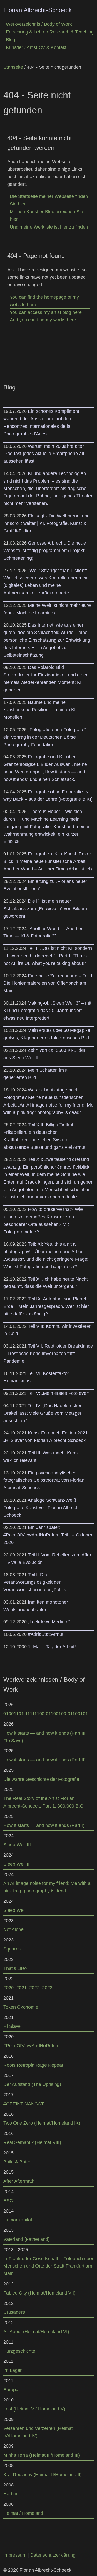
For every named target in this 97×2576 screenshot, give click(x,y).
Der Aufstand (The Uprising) (32, 2084)
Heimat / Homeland (23, 2513)
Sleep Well (14, 1910)
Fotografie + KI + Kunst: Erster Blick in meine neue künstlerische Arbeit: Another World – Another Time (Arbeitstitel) (48, 861)
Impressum (15, 2555)
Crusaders (14, 2312)
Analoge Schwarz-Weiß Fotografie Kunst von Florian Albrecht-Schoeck (42, 1508)
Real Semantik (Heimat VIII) (32, 2142)
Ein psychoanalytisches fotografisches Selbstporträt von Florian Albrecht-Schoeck (44, 1480)
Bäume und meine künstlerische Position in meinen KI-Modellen (40, 710)
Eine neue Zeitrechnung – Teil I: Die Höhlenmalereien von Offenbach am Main (48, 983)
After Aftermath (19, 2181)
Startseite (13, 67)
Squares (12, 1949)
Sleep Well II (16, 1864)
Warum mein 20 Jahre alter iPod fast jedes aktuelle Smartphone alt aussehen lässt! (44, 454)
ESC (8, 2201)
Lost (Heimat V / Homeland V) (34, 2409)
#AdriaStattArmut (46, 1634)
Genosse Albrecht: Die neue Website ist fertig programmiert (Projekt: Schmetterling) (45, 551)
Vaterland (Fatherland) (27, 2239)
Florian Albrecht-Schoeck (38, 10)
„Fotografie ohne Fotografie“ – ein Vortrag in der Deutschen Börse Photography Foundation (47, 737)
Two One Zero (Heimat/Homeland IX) (42, 2123)
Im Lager (13, 2370)
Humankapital (18, 2220)
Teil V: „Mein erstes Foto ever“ (59, 1393)
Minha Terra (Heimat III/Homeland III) (42, 2455)
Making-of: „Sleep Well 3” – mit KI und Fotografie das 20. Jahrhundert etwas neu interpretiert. (47, 1011)
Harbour (12, 2494)
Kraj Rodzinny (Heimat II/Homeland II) (43, 2475)
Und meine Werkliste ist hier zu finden (49, 227)
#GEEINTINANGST (24, 2104)
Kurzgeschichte (19, 2351)
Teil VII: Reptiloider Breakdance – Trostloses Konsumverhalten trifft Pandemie (48, 1354)
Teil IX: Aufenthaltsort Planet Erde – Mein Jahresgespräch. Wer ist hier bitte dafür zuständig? (46, 1306)
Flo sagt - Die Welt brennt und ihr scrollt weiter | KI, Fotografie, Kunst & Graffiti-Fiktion (47, 523)
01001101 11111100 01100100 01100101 (46, 1714)
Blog (11, 40)
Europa (11, 2390)
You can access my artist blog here (46, 312)
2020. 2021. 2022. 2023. (29, 1988)
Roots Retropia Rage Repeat (33, 2065)
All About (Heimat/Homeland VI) (36, 2332)
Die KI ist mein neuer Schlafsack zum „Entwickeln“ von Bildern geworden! (45, 909)
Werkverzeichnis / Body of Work (39, 24)
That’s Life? (15, 1968)
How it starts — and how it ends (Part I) (44, 1825)
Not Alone (13, 1929)
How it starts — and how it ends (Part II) (44, 1760)
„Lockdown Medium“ (49, 1622)
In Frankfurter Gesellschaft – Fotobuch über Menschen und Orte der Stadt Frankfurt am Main (48, 2266)
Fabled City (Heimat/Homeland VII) (39, 2293)
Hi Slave (12, 2026)
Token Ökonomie (21, 2007)
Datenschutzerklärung (53, 2555)
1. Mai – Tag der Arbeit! (52, 1647)
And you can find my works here (43, 320)
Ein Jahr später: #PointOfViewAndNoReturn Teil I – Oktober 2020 (48, 1535)
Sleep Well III (17, 1845)
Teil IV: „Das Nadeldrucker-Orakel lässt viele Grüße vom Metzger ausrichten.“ (43, 1413)
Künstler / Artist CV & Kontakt (36, 47)
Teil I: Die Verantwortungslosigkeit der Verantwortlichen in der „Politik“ (35, 1582)
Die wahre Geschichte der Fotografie (41, 1779)
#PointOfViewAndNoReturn (32, 2046)
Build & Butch (17, 2162)
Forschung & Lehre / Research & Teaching (50, 32)
